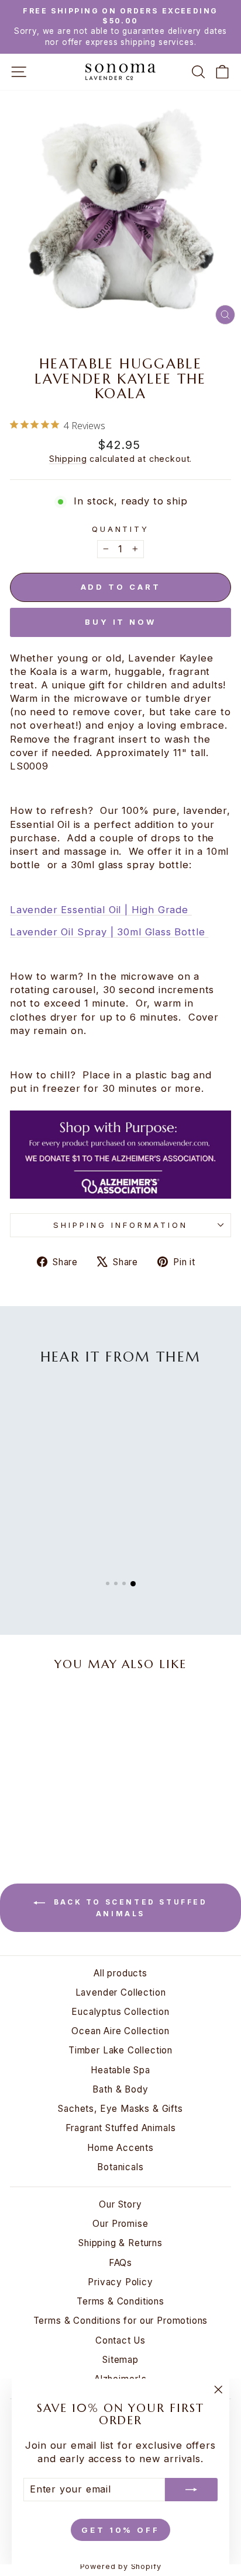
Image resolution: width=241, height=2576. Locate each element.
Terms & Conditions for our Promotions (121, 2321)
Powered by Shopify (121, 2566)
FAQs (120, 2263)
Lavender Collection (121, 1992)
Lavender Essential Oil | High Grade (101, 910)
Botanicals (120, 2167)
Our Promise (120, 2224)
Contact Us (120, 2340)
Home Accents (120, 2148)
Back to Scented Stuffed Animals (128, 1908)
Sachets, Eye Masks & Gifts (120, 2109)
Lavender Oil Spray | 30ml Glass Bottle (109, 932)
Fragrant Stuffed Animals (121, 2128)
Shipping (68, 459)
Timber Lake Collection (120, 2050)
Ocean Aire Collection (120, 2031)
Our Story (120, 2204)
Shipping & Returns (120, 2243)
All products (120, 1973)
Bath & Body (120, 2089)
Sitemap (120, 2360)
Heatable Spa (120, 2070)
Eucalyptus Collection (120, 2012)
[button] (108, 1583)
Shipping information (120, 1225)
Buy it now (120, 622)
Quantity (121, 529)
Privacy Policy (120, 2282)
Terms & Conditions (120, 2301)
